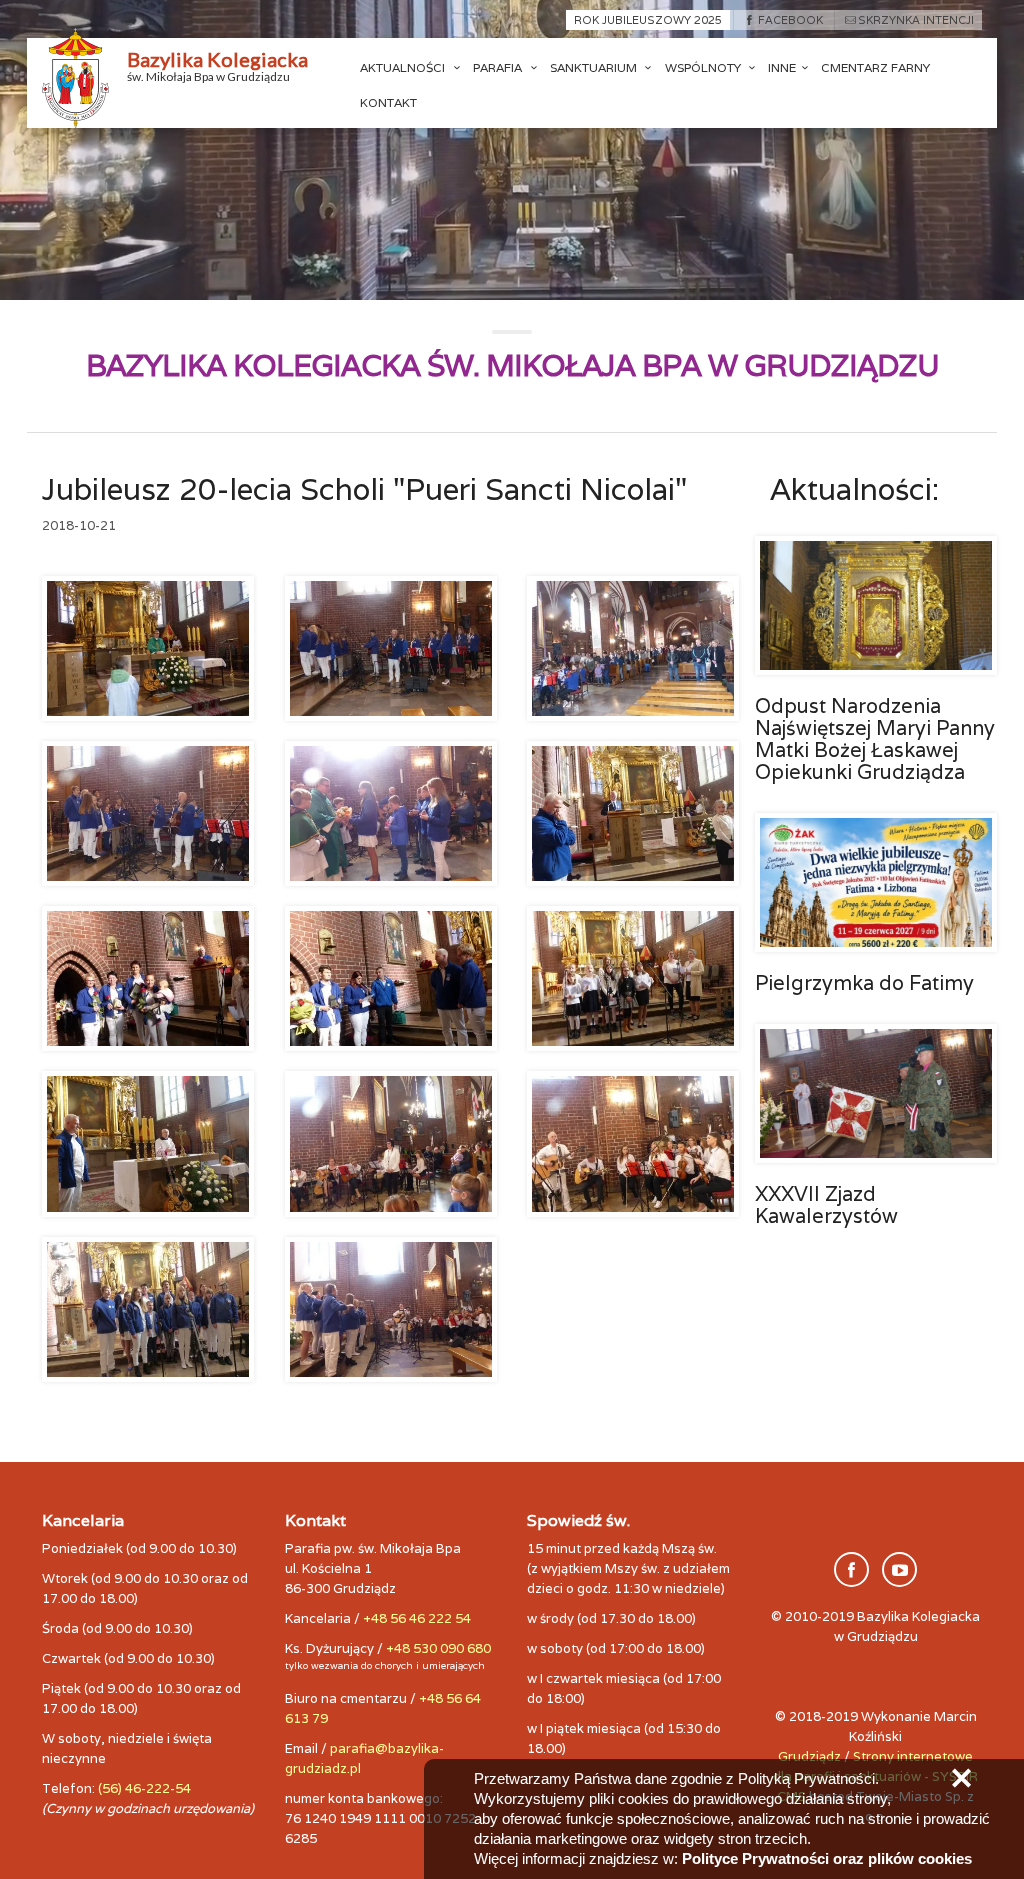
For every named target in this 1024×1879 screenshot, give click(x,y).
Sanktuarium (595, 67)
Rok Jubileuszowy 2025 (648, 20)
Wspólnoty (704, 67)
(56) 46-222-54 (144, 1788)
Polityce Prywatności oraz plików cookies (827, 1858)
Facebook (790, 20)
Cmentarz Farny (875, 67)
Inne (782, 67)
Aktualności (404, 67)
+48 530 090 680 (438, 1648)
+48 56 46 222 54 (417, 1618)
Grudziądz (809, 1756)
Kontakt (388, 102)
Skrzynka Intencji (916, 20)
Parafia (499, 67)
